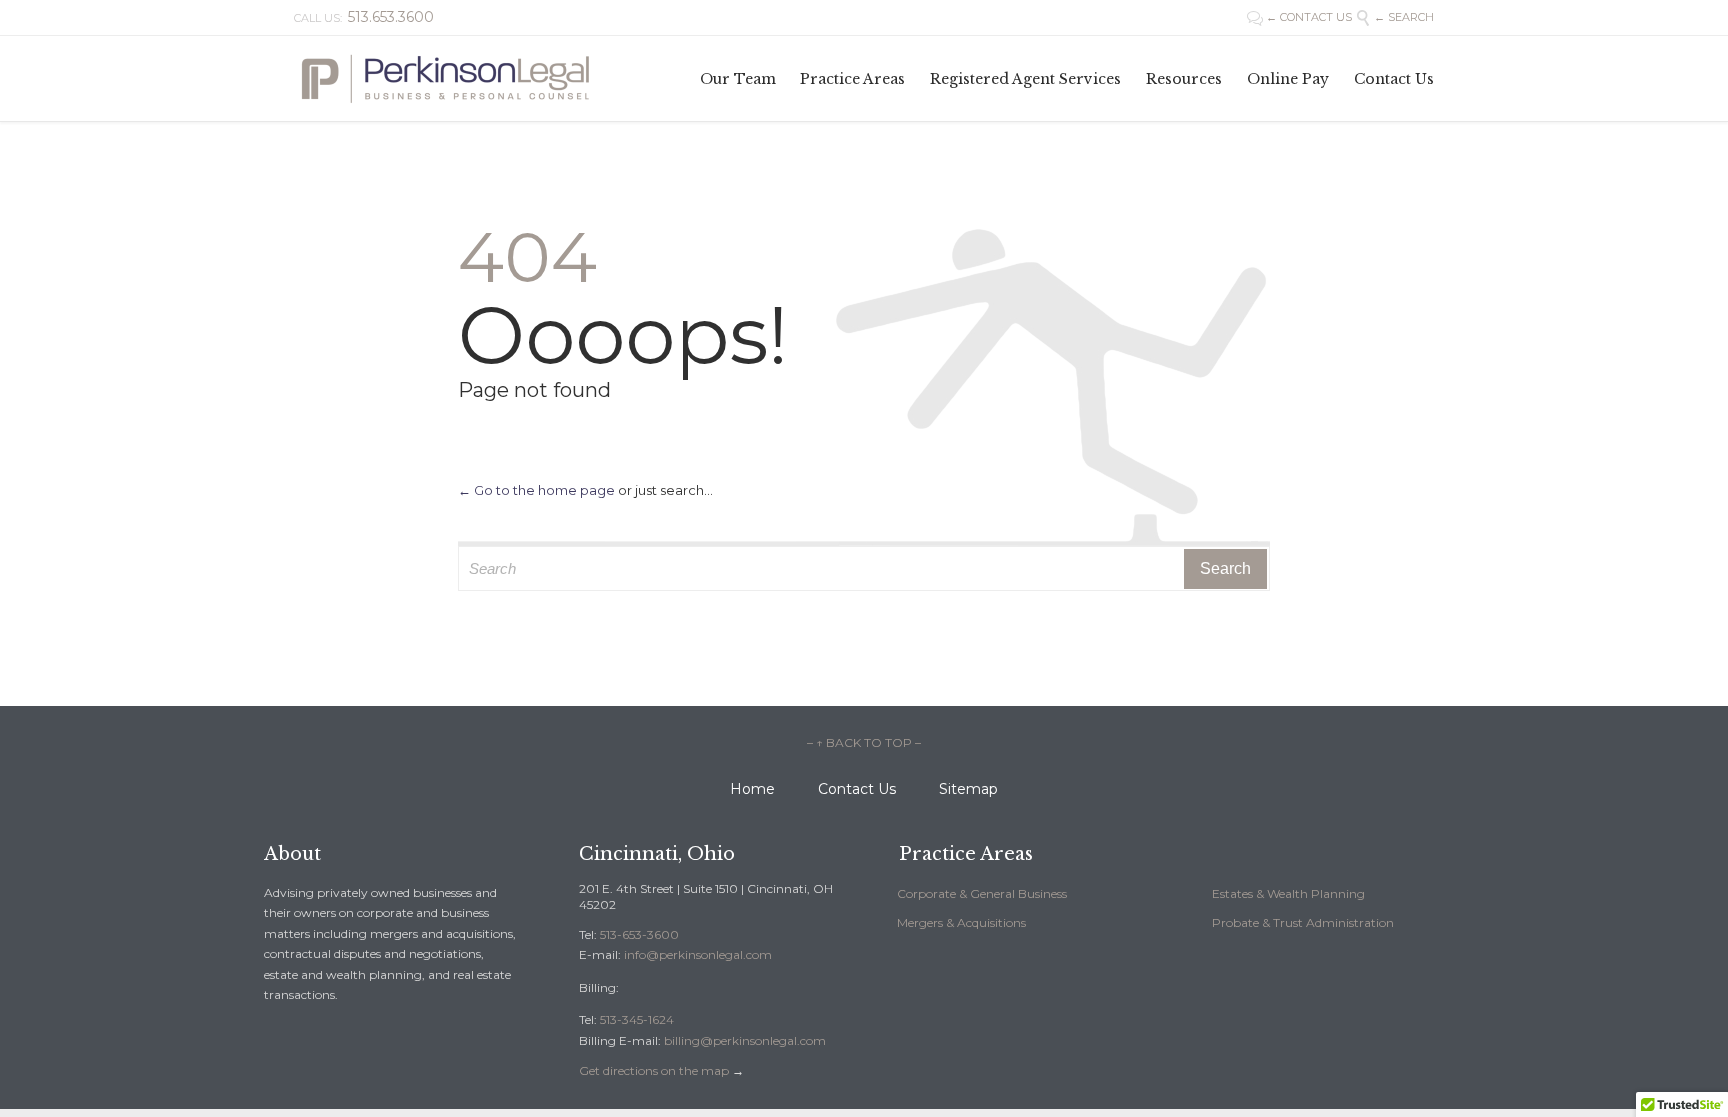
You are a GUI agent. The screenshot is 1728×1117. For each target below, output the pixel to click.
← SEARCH (1394, 17)
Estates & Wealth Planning (1288, 893)
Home (752, 789)
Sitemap (968, 789)
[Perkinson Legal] (444, 78)
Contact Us (857, 789)
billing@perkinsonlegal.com (745, 1040)
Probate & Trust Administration (1303, 922)
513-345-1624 (637, 1019)
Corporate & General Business (982, 893)
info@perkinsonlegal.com (698, 954)
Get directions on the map (654, 1070)
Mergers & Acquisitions (961, 922)
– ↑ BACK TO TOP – (864, 742)
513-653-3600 (639, 934)
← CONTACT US (1301, 17)
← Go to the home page (536, 490)
